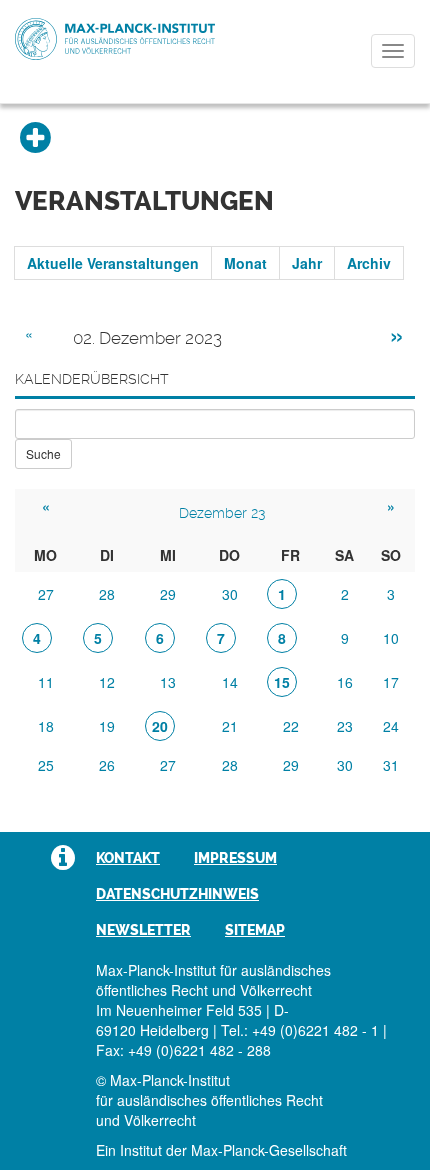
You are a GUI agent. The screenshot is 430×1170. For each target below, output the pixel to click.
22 (291, 726)
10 (391, 638)
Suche (43, 453)
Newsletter (143, 930)
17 (391, 682)
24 (391, 726)
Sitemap (255, 930)
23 (345, 726)
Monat (245, 263)
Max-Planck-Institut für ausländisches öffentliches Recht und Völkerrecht (115, 39)
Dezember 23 (222, 513)
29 (168, 594)
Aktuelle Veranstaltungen (113, 263)
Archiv (369, 263)
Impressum (235, 858)
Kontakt (128, 858)
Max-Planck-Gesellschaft (269, 1150)
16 (345, 682)
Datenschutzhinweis (177, 894)
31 (391, 765)
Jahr (307, 263)
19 (107, 726)
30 (230, 594)
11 (46, 682)
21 (230, 726)
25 (46, 765)
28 (107, 594)
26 (107, 765)
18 (46, 726)
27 (46, 594)
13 (168, 682)
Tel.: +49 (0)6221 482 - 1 (300, 1030)
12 (107, 682)
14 (230, 682)
